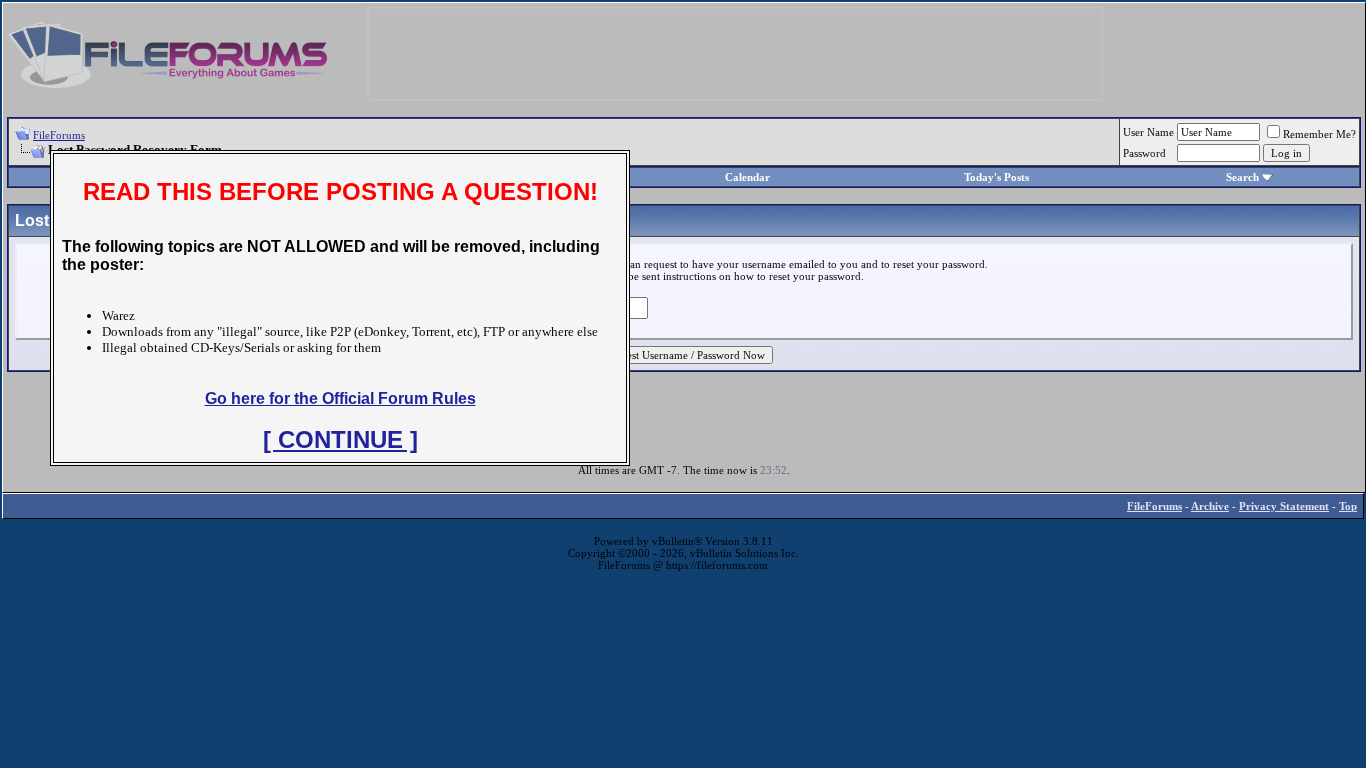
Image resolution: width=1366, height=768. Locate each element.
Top (1348, 506)
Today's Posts (996, 177)
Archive (1210, 506)
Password (1144, 153)
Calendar (747, 177)
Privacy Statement (1284, 506)
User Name (1148, 132)
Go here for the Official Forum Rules (340, 398)
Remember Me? (1319, 134)
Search (1242, 177)
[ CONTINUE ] (340, 439)
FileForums (59, 135)
